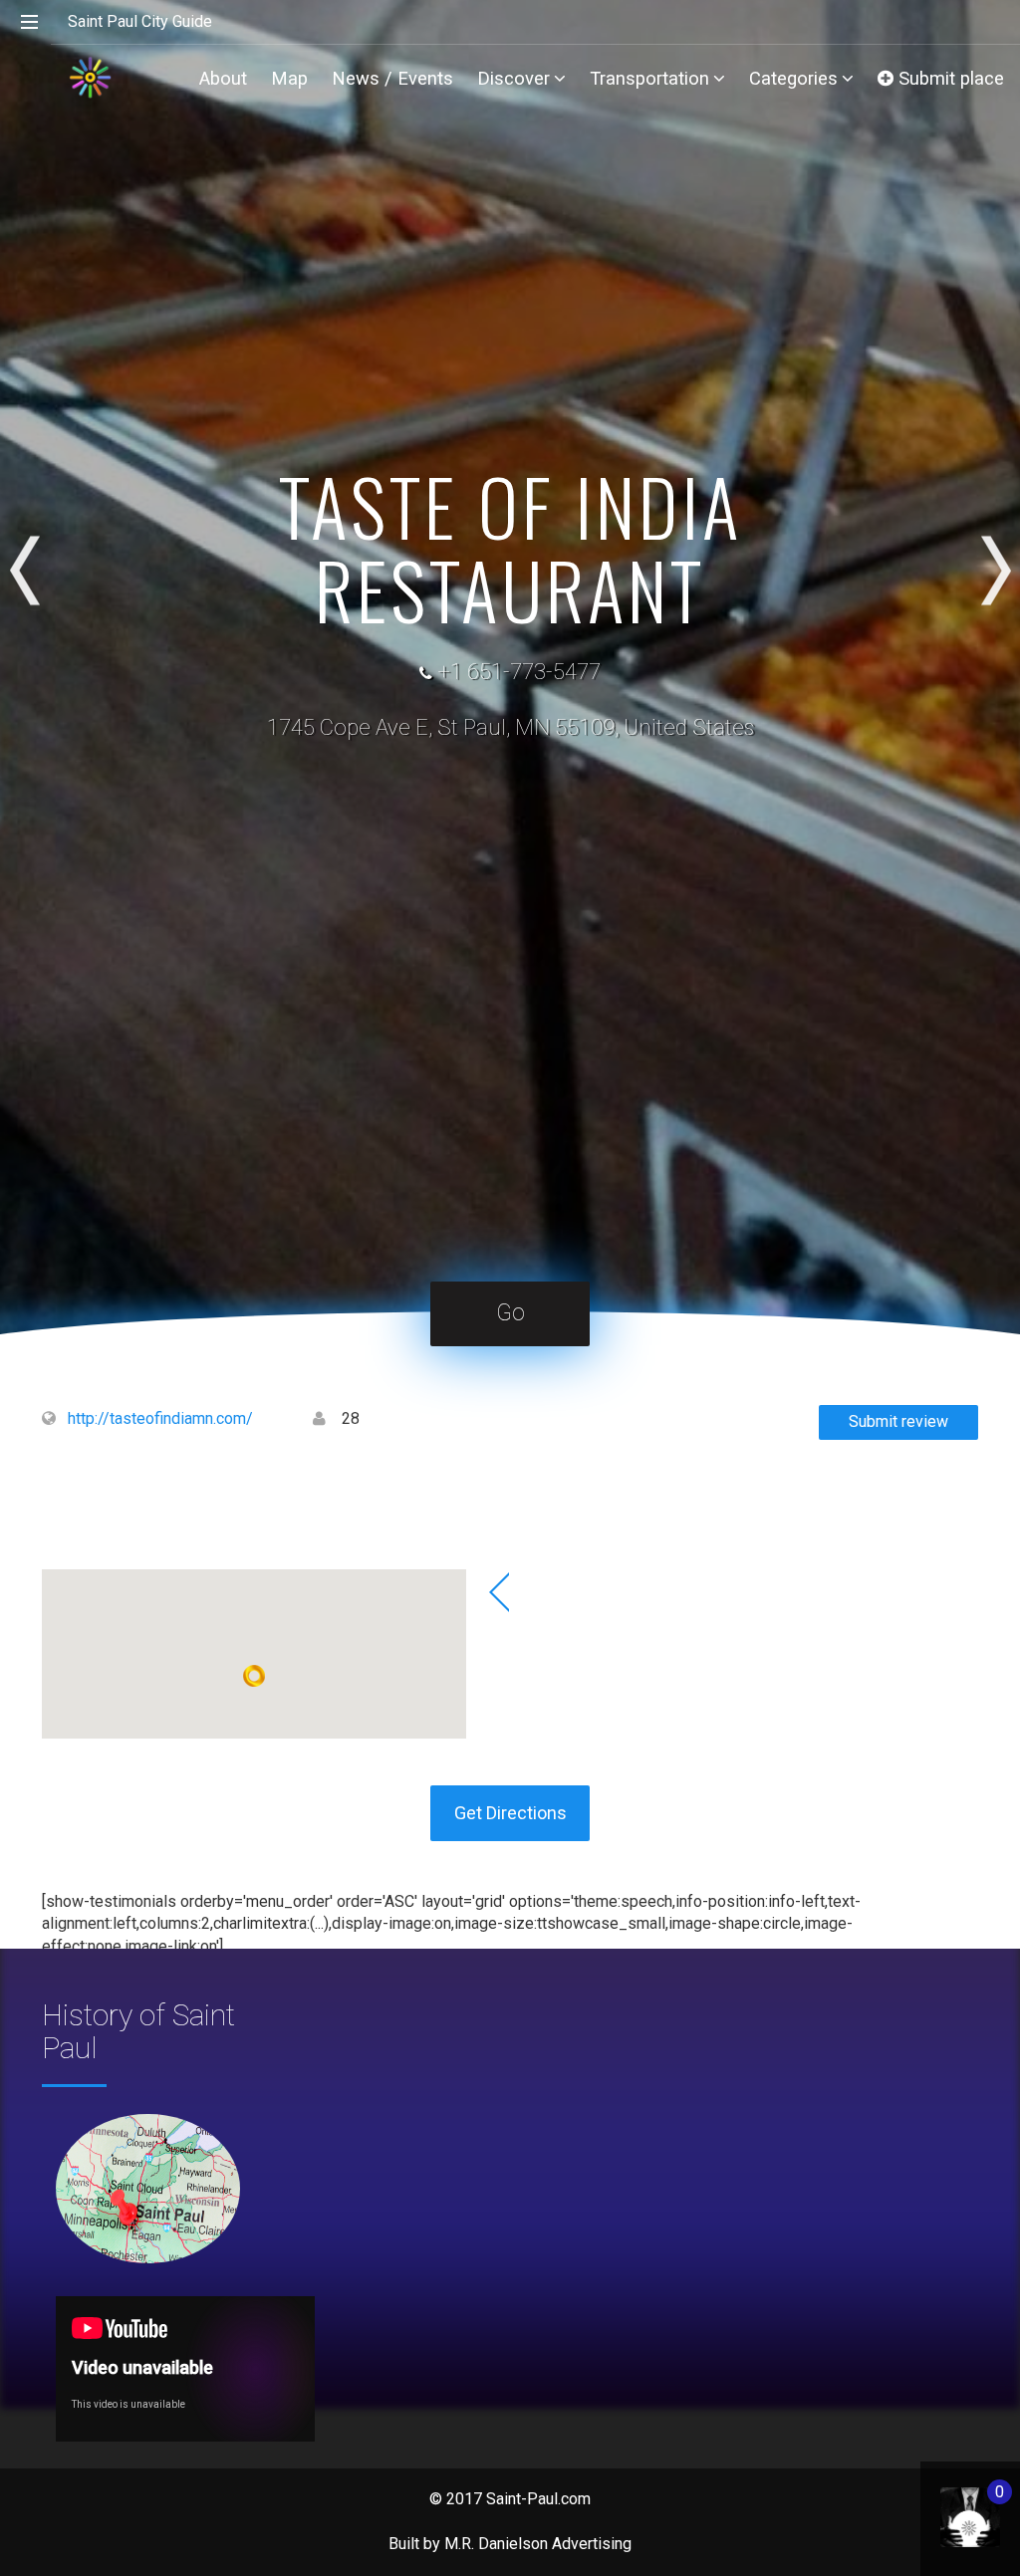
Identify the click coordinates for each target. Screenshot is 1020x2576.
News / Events (392, 78)
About (223, 78)
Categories (793, 78)
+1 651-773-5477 (519, 672)
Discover (513, 78)
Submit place (949, 78)
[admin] (950, 2507)
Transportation (649, 78)
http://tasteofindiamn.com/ (160, 1418)
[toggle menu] (30, 23)
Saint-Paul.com (538, 2499)
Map (289, 78)
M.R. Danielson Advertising (538, 2544)
